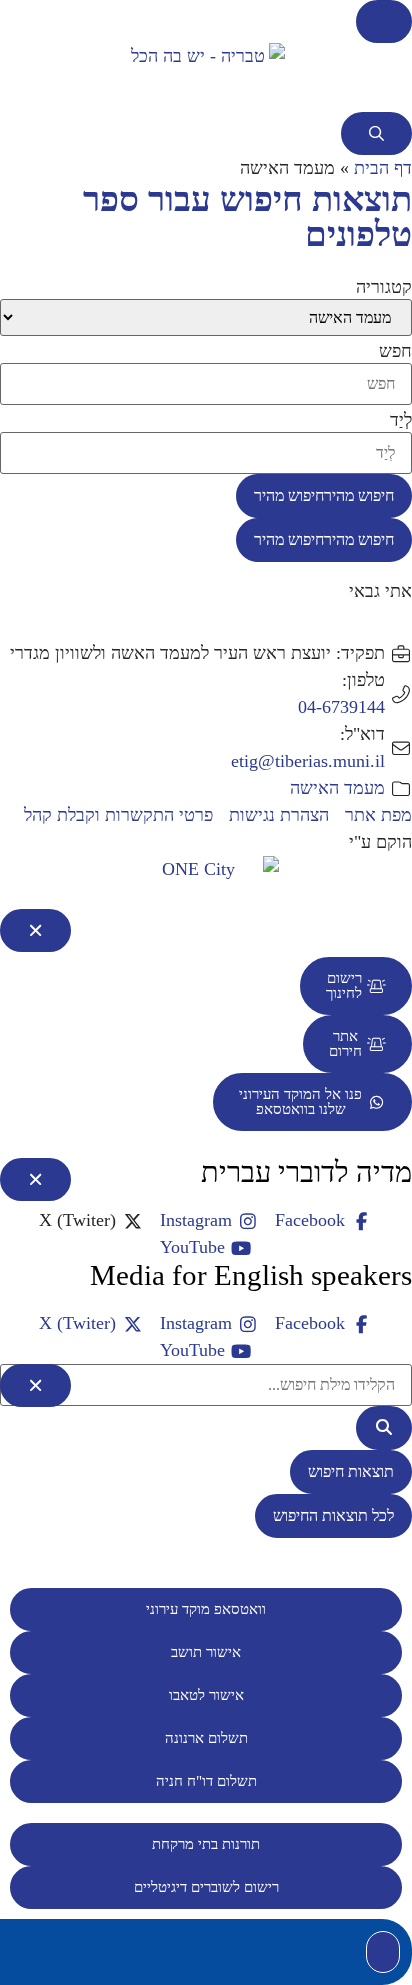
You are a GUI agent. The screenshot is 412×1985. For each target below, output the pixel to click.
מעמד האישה (337, 788)
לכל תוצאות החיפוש (333, 1515)
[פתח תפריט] (384, 21)
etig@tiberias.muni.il (308, 761)
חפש (395, 351)
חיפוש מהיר (324, 495)
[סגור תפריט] (35, 930)
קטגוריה (384, 287)
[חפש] (384, 1428)
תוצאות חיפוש (351, 1471)
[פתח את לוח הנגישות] (383, 1952)
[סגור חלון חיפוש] (35, 1385)
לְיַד (401, 420)
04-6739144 (341, 707)
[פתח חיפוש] (376, 133)
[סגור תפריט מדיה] (35, 1179)
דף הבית (383, 168)
